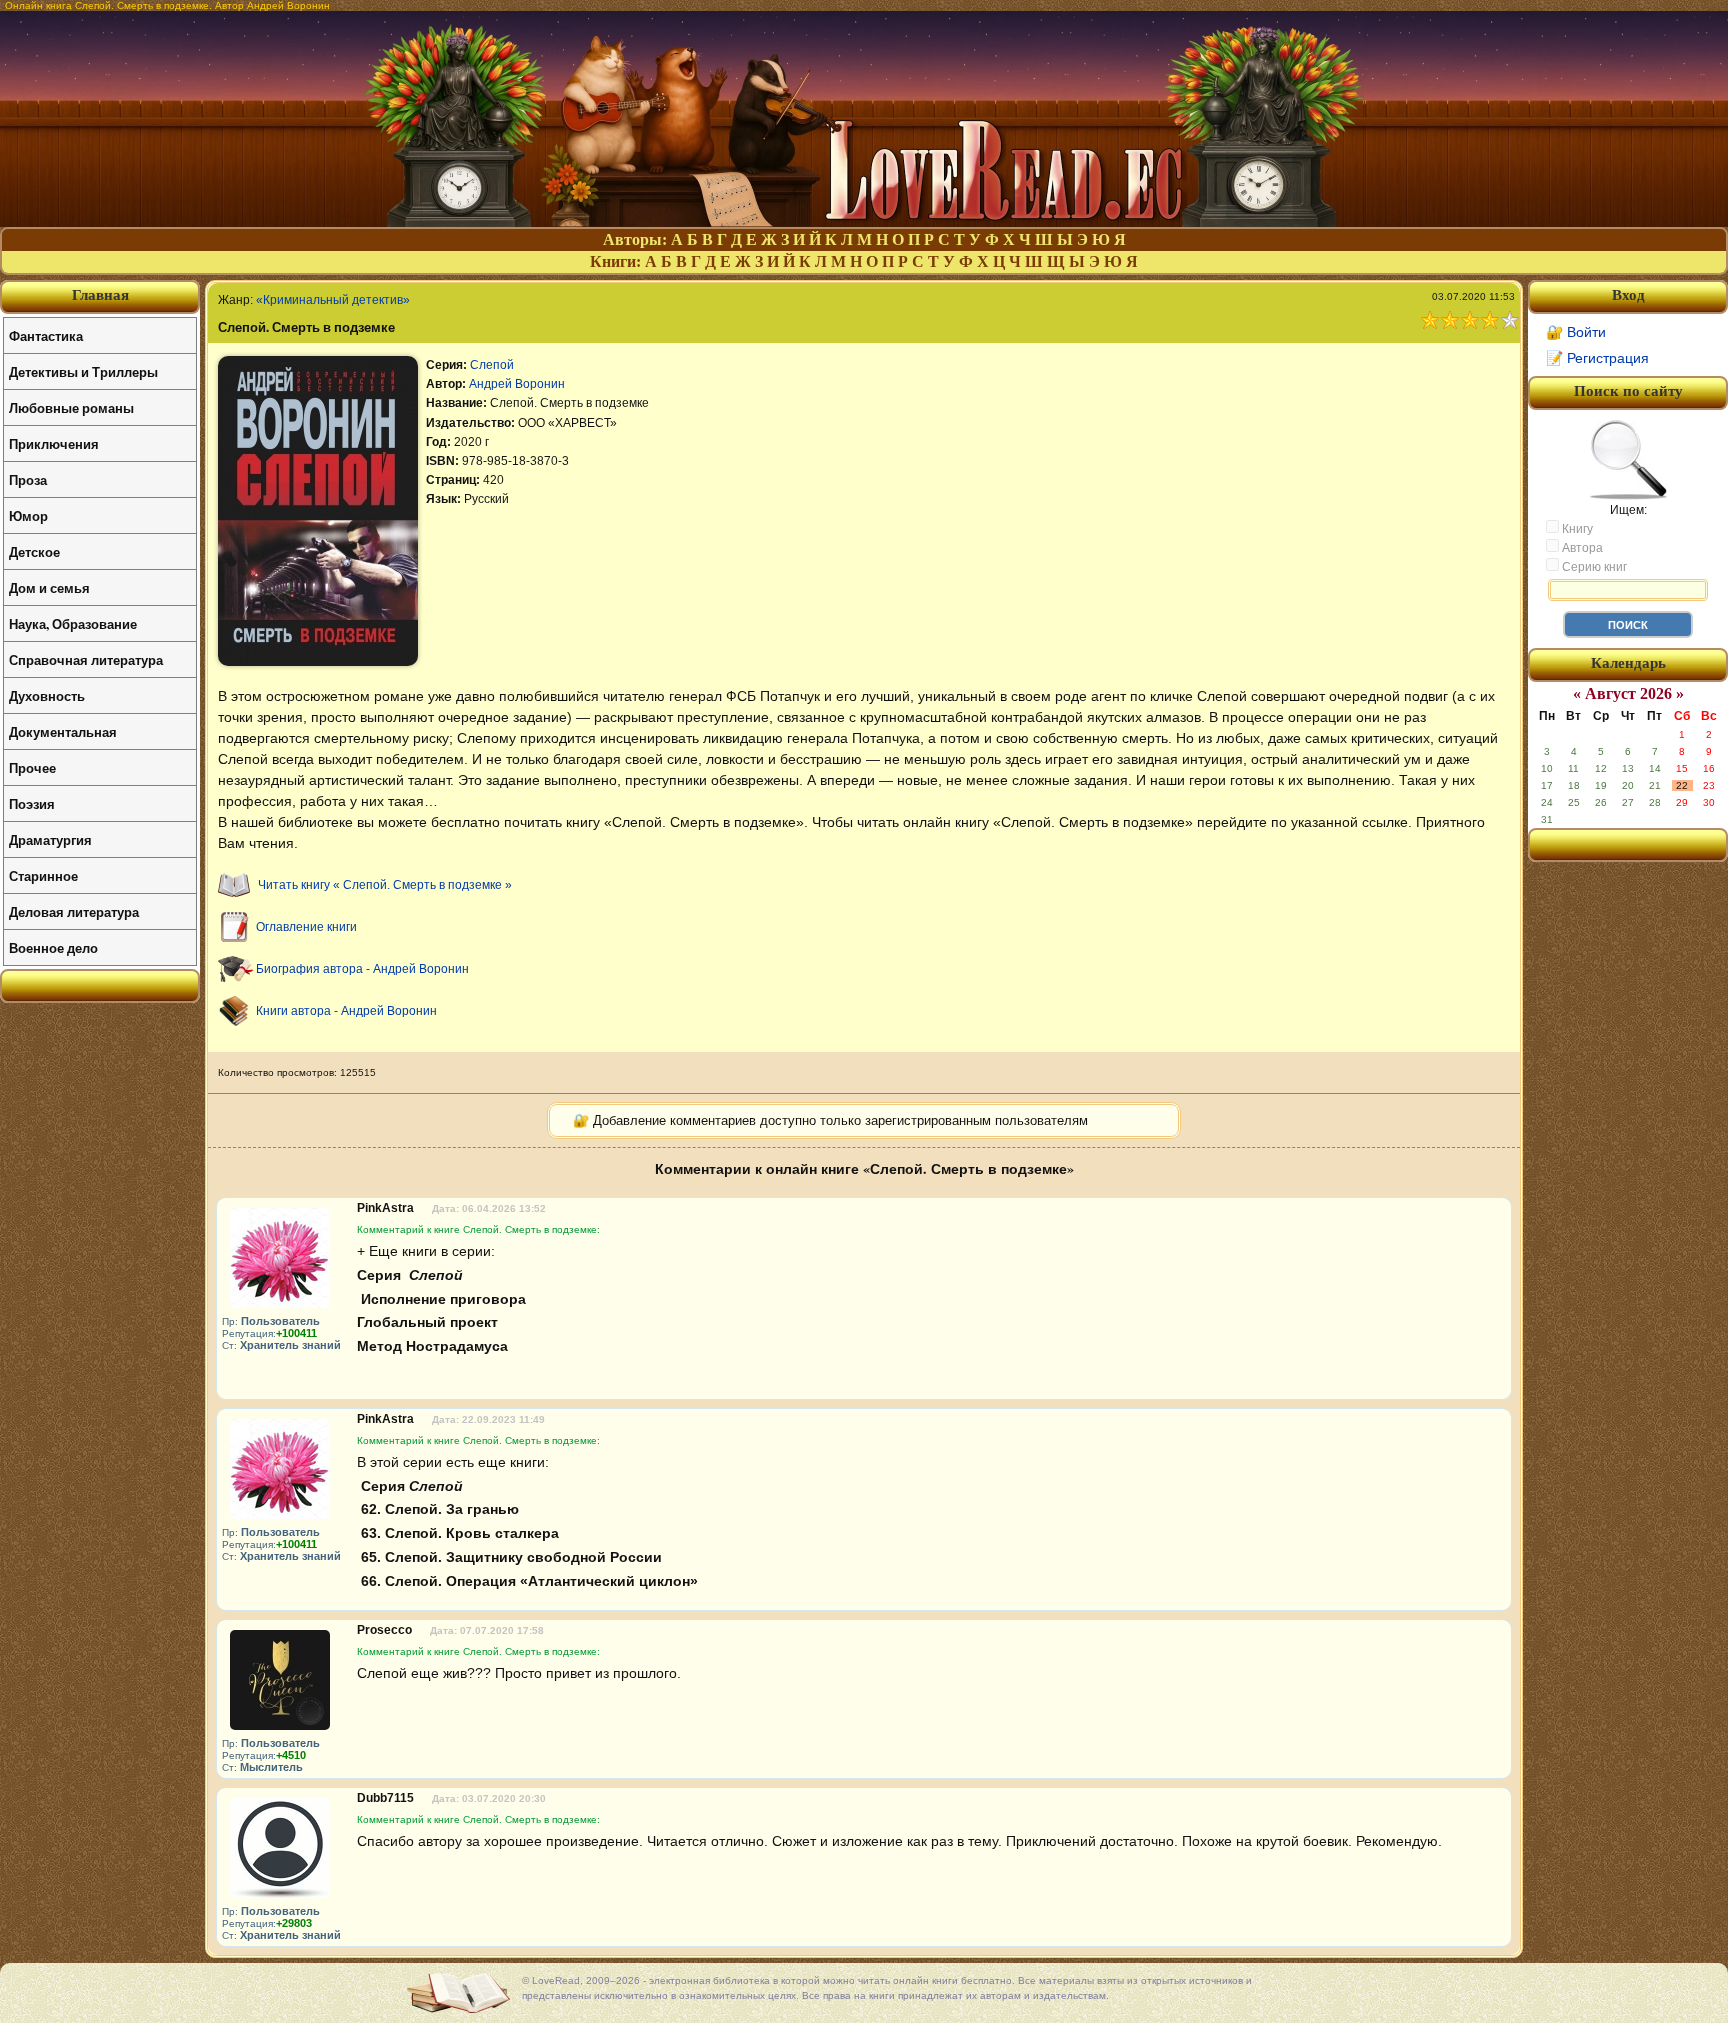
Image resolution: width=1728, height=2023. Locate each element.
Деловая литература (74, 911)
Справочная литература (86, 659)
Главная (100, 295)
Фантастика (46, 335)
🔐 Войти (1576, 332)
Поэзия (32, 803)
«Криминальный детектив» (333, 300)
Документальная (63, 731)
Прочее (32, 767)
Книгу (1576, 529)
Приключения (54, 443)
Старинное (43, 875)
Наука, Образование (73, 623)
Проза (28, 479)
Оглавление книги (306, 927)
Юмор (28, 515)
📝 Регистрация (1597, 358)
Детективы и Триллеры (83, 371)
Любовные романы (71, 407)
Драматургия (50, 839)
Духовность (47, 695)
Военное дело (53, 947)
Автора (1581, 548)
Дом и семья (49, 587)
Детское (34, 551)
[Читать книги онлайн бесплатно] (864, 221)
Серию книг (1593, 567)
